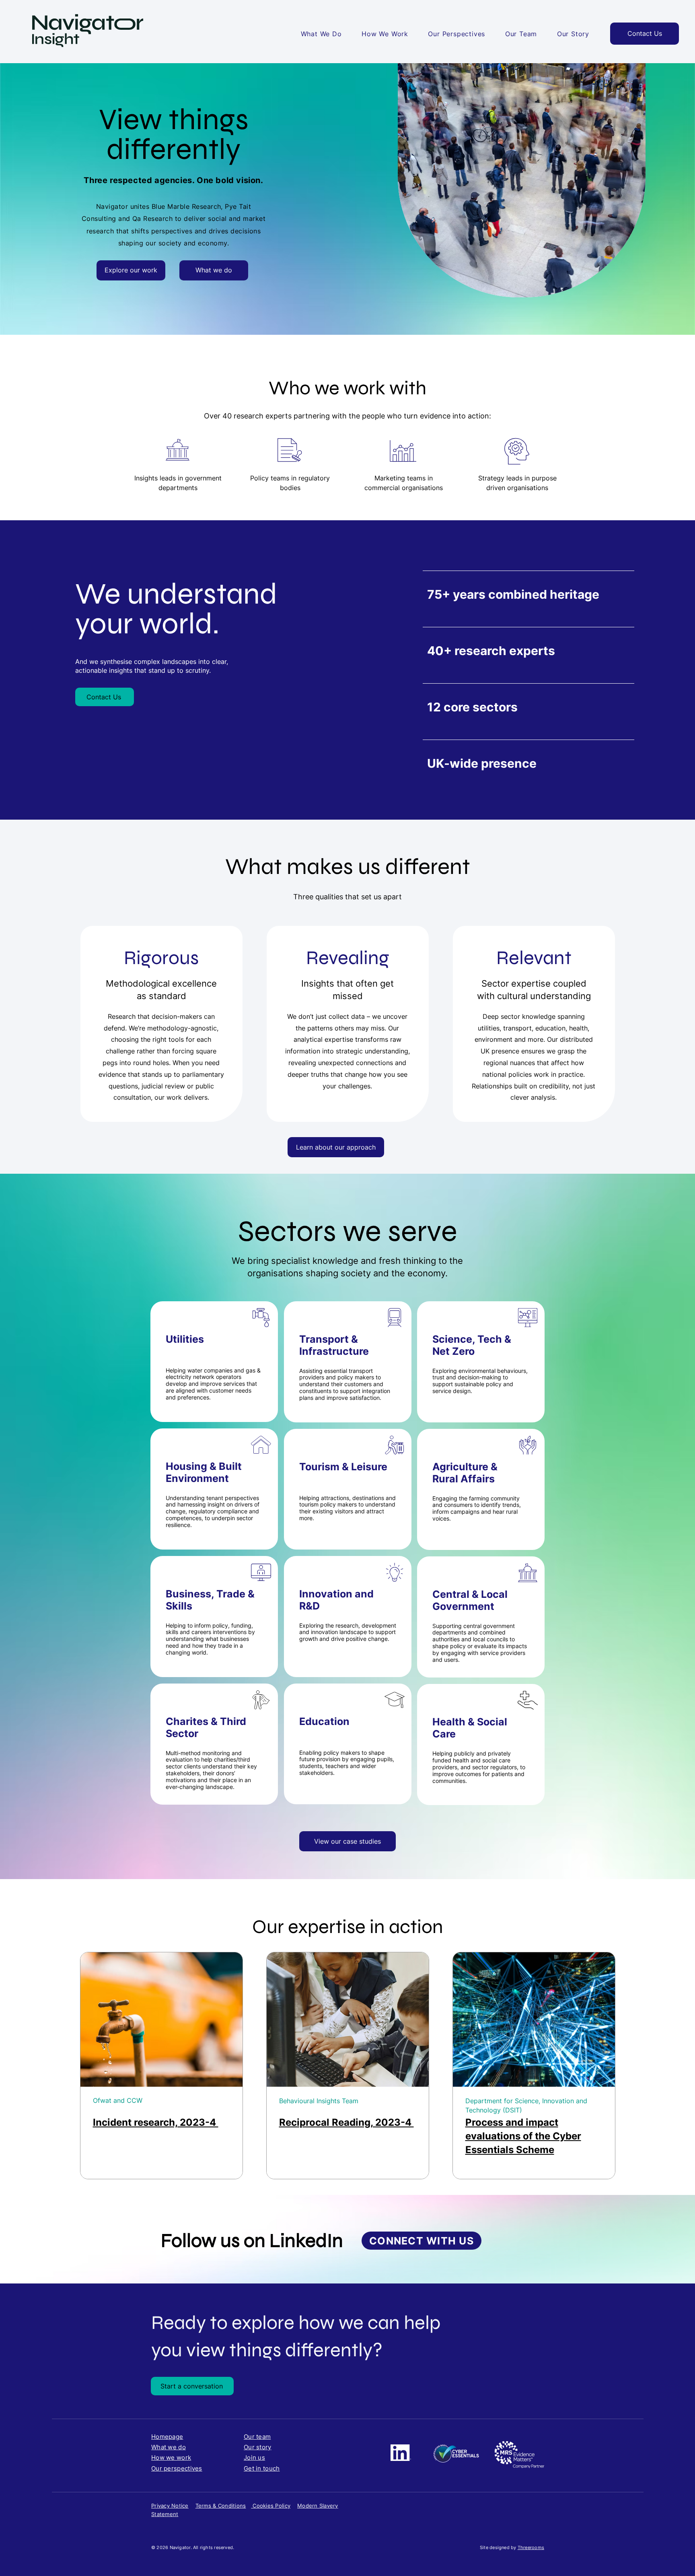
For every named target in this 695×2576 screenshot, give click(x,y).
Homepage (167, 2437)
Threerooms (531, 2547)
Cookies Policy (271, 2506)
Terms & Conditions (221, 2506)
